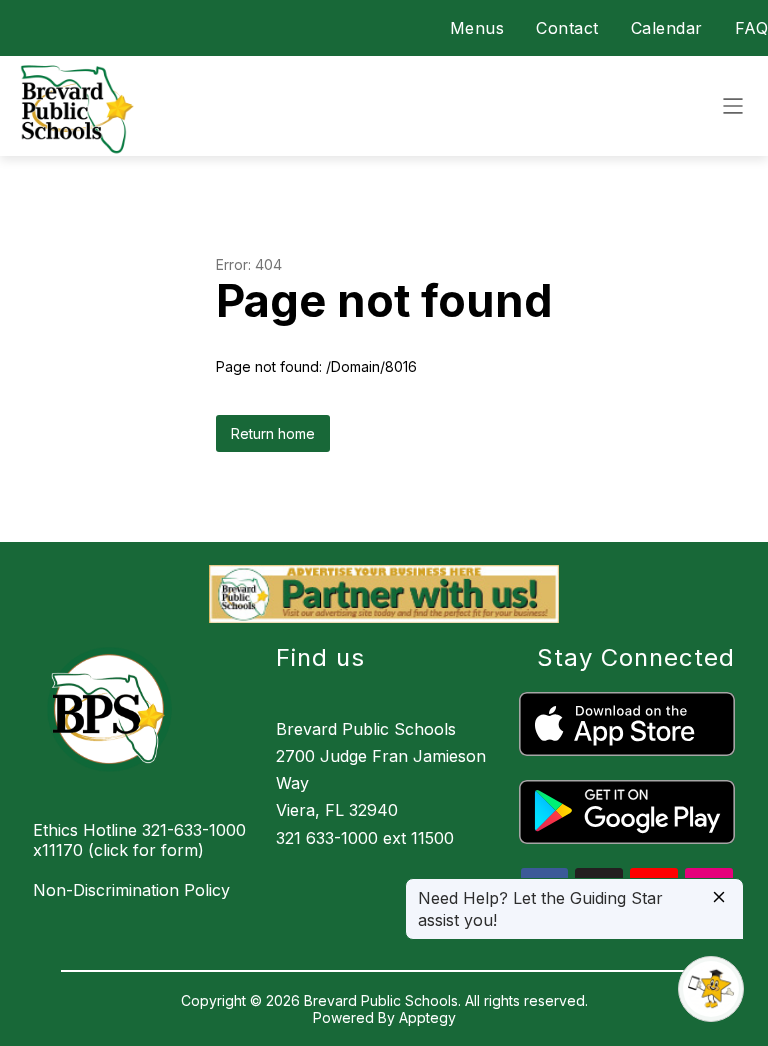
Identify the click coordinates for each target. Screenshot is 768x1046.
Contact (567, 28)
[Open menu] (733, 106)
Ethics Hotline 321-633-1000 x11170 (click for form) (139, 840)
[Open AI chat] (711, 989)
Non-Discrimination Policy (131, 890)
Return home (273, 433)
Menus (477, 28)
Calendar (667, 28)
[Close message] (719, 898)
